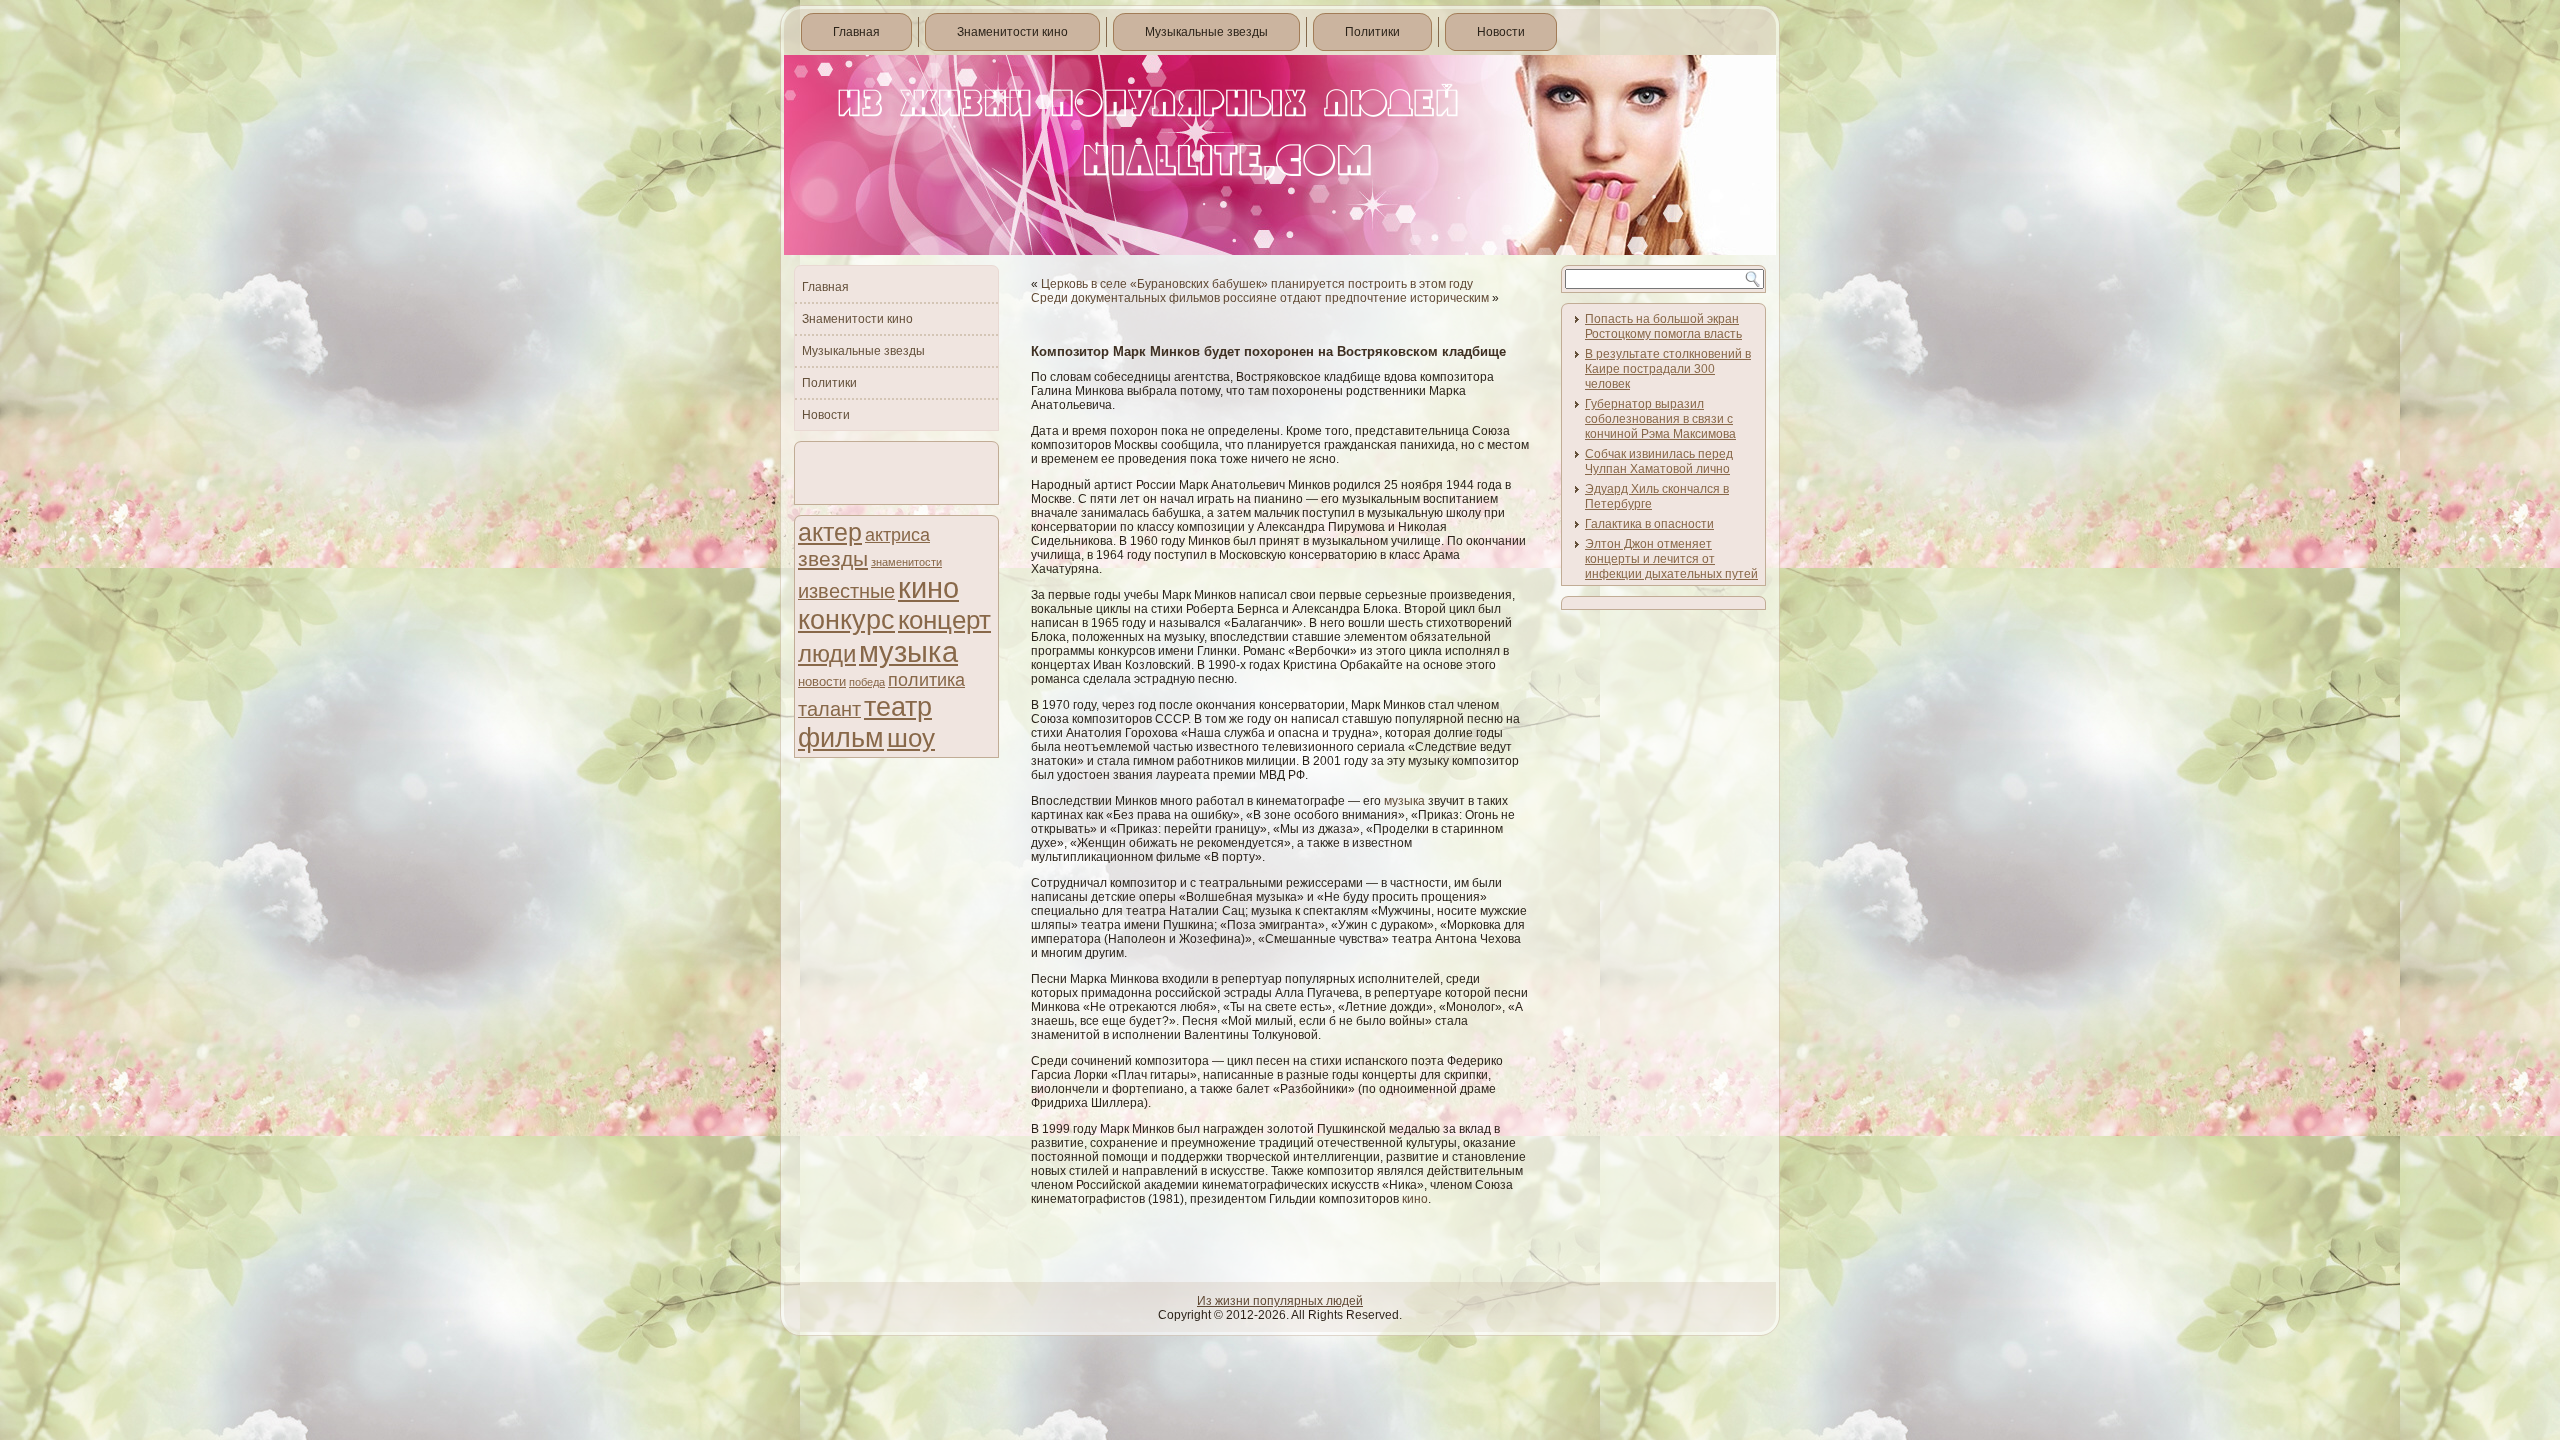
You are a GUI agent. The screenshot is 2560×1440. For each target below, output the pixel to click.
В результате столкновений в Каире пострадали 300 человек (1668, 369)
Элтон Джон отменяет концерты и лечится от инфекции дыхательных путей (1671, 559)
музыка (908, 652)
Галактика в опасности (1649, 524)
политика (926, 679)
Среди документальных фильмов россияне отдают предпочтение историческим (1260, 298)
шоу (911, 738)
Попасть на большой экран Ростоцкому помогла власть (1663, 326)
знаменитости (906, 562)
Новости (1501, 32)
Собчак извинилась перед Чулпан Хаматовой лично (1659, 461)
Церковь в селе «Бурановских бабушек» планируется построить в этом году (1257, 284)
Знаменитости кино (1012, 32)
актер (830, 532)
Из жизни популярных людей (1280, 1301)
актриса (897, 535)
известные (846, 591)
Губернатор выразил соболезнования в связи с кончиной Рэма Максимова (1660, 419)
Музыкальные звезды (1206, 32)
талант (829, 709)
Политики (1372, 32)
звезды (833, 558)
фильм (841, 738)
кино (928, 587)
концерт (944, 620)
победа (867, 682)
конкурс (846, 620)
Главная (856, 32)
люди (827, 653)
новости (822, 681)
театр (898, 706)
